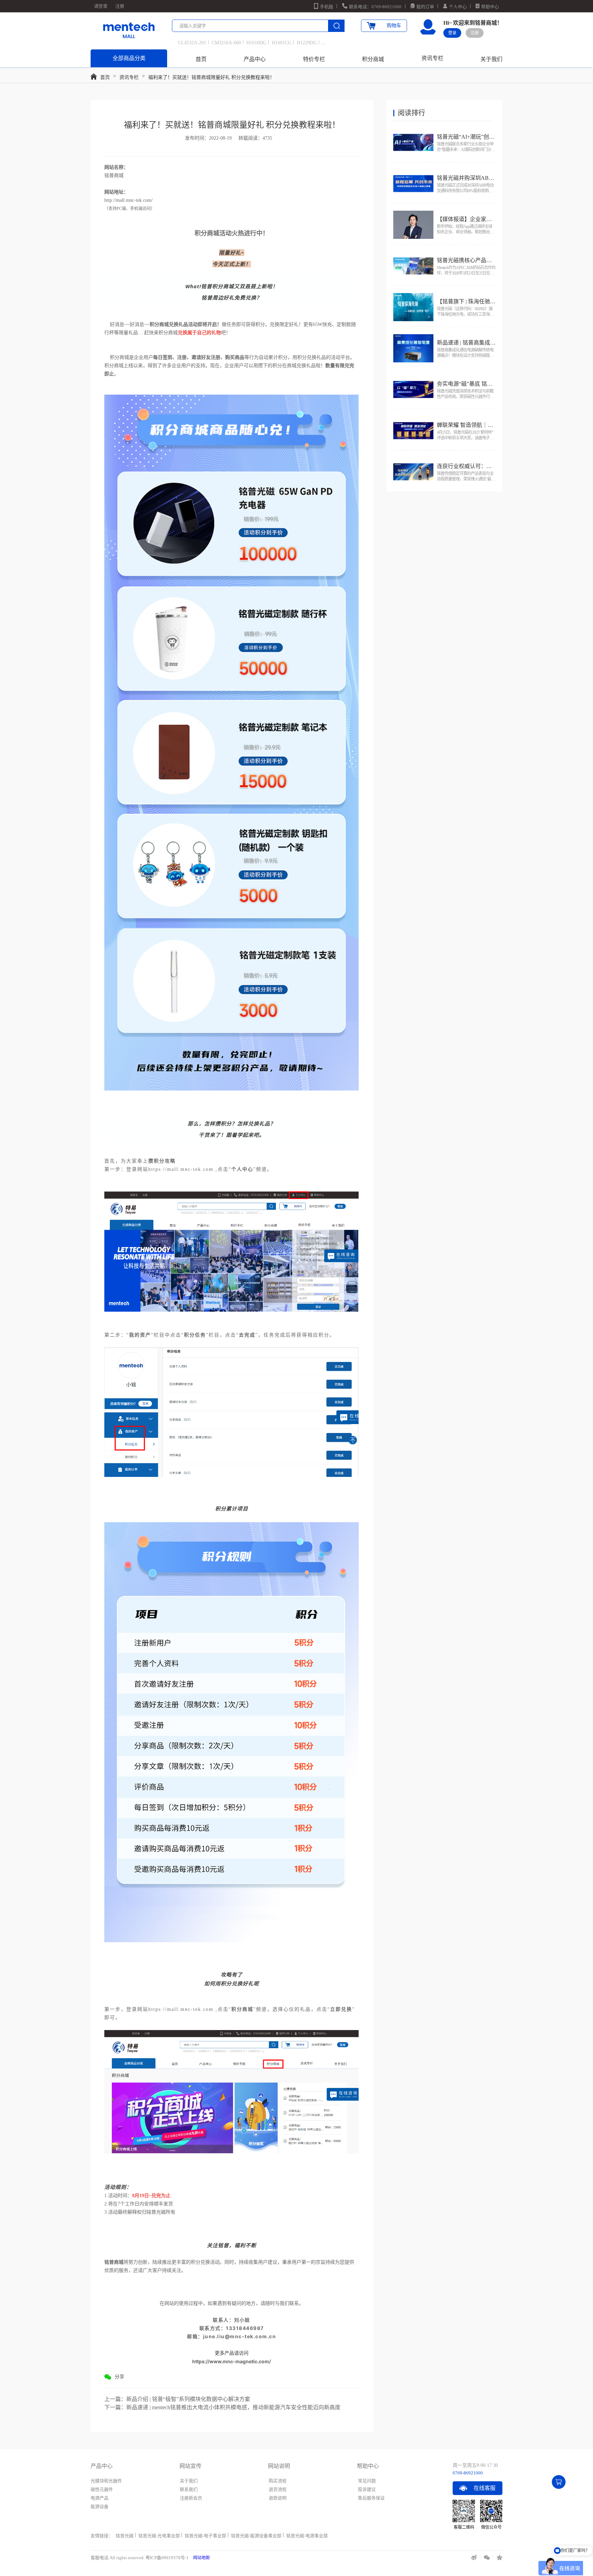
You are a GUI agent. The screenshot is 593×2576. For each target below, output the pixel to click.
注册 (120, 6)
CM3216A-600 (226, 43)
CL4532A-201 (192, 43)
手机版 (327, 7)
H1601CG (282, 43)
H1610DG (256, 43)
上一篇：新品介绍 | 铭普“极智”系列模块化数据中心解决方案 (177, 2399)
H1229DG (307, 43)
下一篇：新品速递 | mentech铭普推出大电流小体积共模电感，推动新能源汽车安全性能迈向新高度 (222, 2407)
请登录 (101, 6)
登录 (452, 33)
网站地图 (201, 2558)
